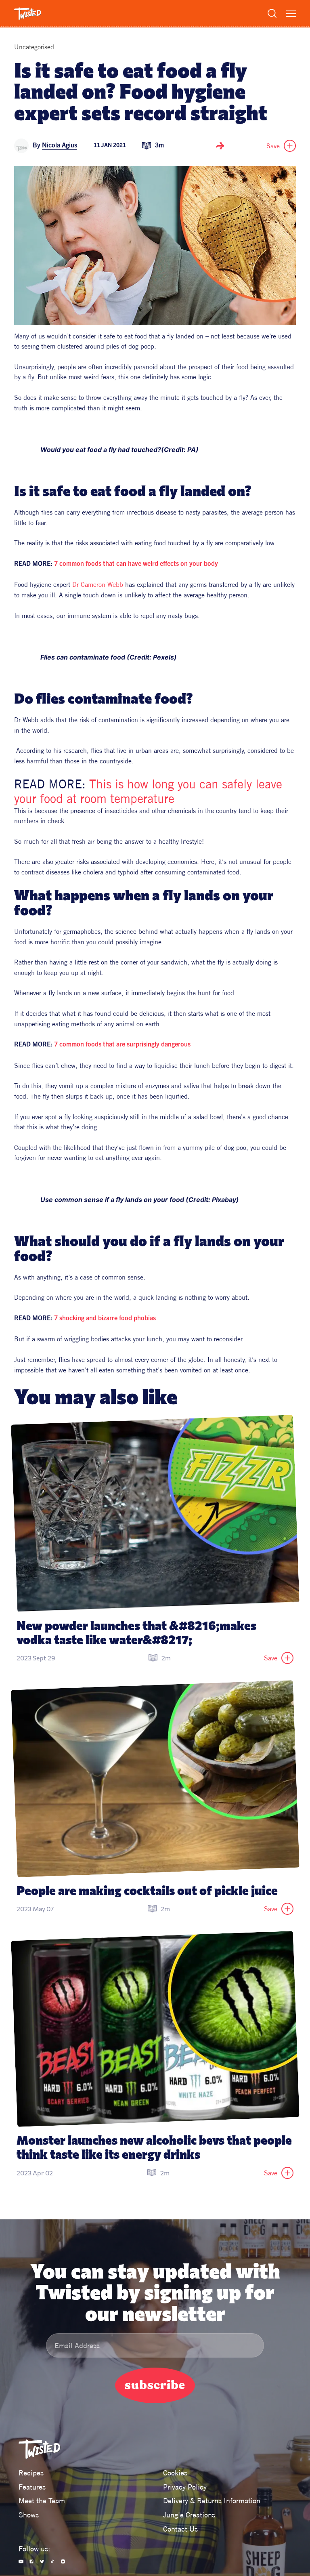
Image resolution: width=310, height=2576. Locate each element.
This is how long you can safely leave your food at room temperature (150, 791)
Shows (29, 2515)
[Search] (272, 13)
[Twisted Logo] (28, 14)
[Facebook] (31, 2561)
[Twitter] (42, 2561)
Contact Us (180, 2529)
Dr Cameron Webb (98, 584)
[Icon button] (220, 146)
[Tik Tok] (52, 2561)
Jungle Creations (189, 2515)
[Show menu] (291, 14)
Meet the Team (42, 2501)
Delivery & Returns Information (212, 2501)
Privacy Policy (185, 2487)
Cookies (175, 2473)
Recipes (31, 2473)
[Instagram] (63, 2561)
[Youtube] (21, 2561)
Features (32, 2487)
